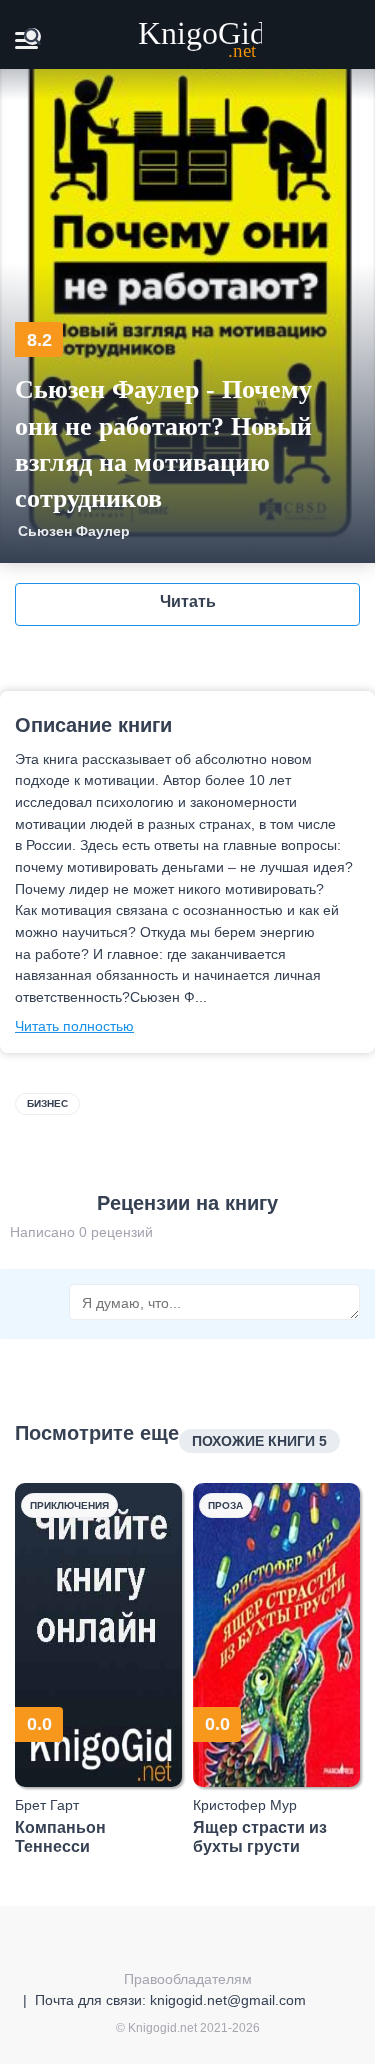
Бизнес (47, 1103)
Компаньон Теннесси (60, 1837)
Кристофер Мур (245, 1805)
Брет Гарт (47, 1805)
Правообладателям (188, 1979)
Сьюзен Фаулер (74, 531)
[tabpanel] (99, 1669)
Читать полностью (74, 1026)
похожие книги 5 (259, 1441)
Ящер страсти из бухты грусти (260, 1837)
